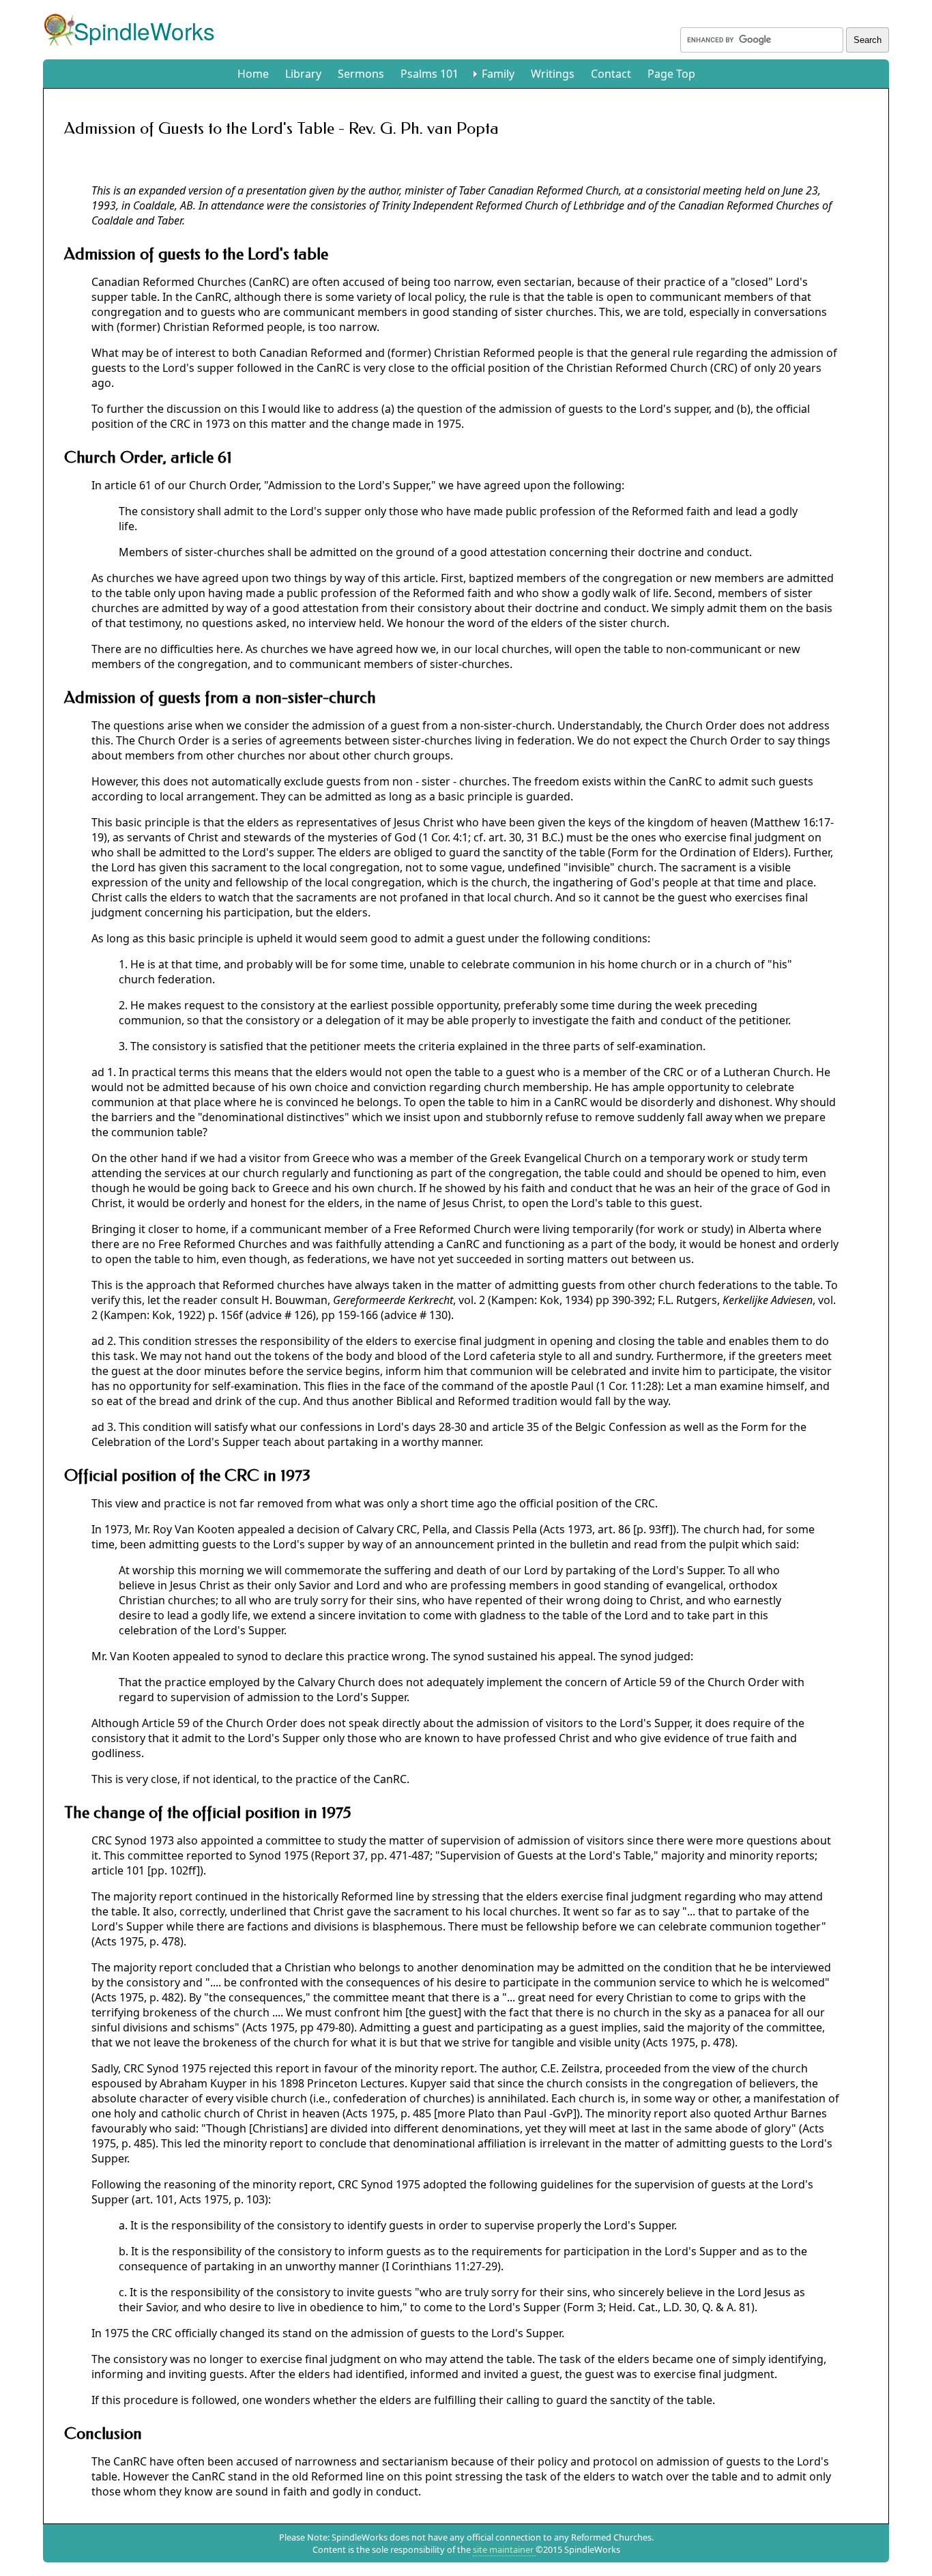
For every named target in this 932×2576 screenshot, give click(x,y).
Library (303, 74)
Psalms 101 (429, 74)
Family (498, 74)
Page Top (671, 74)
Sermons (361, 74)
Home (253, 74)
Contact (611, 74)
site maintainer (504, 2549)
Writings (553, 74)
